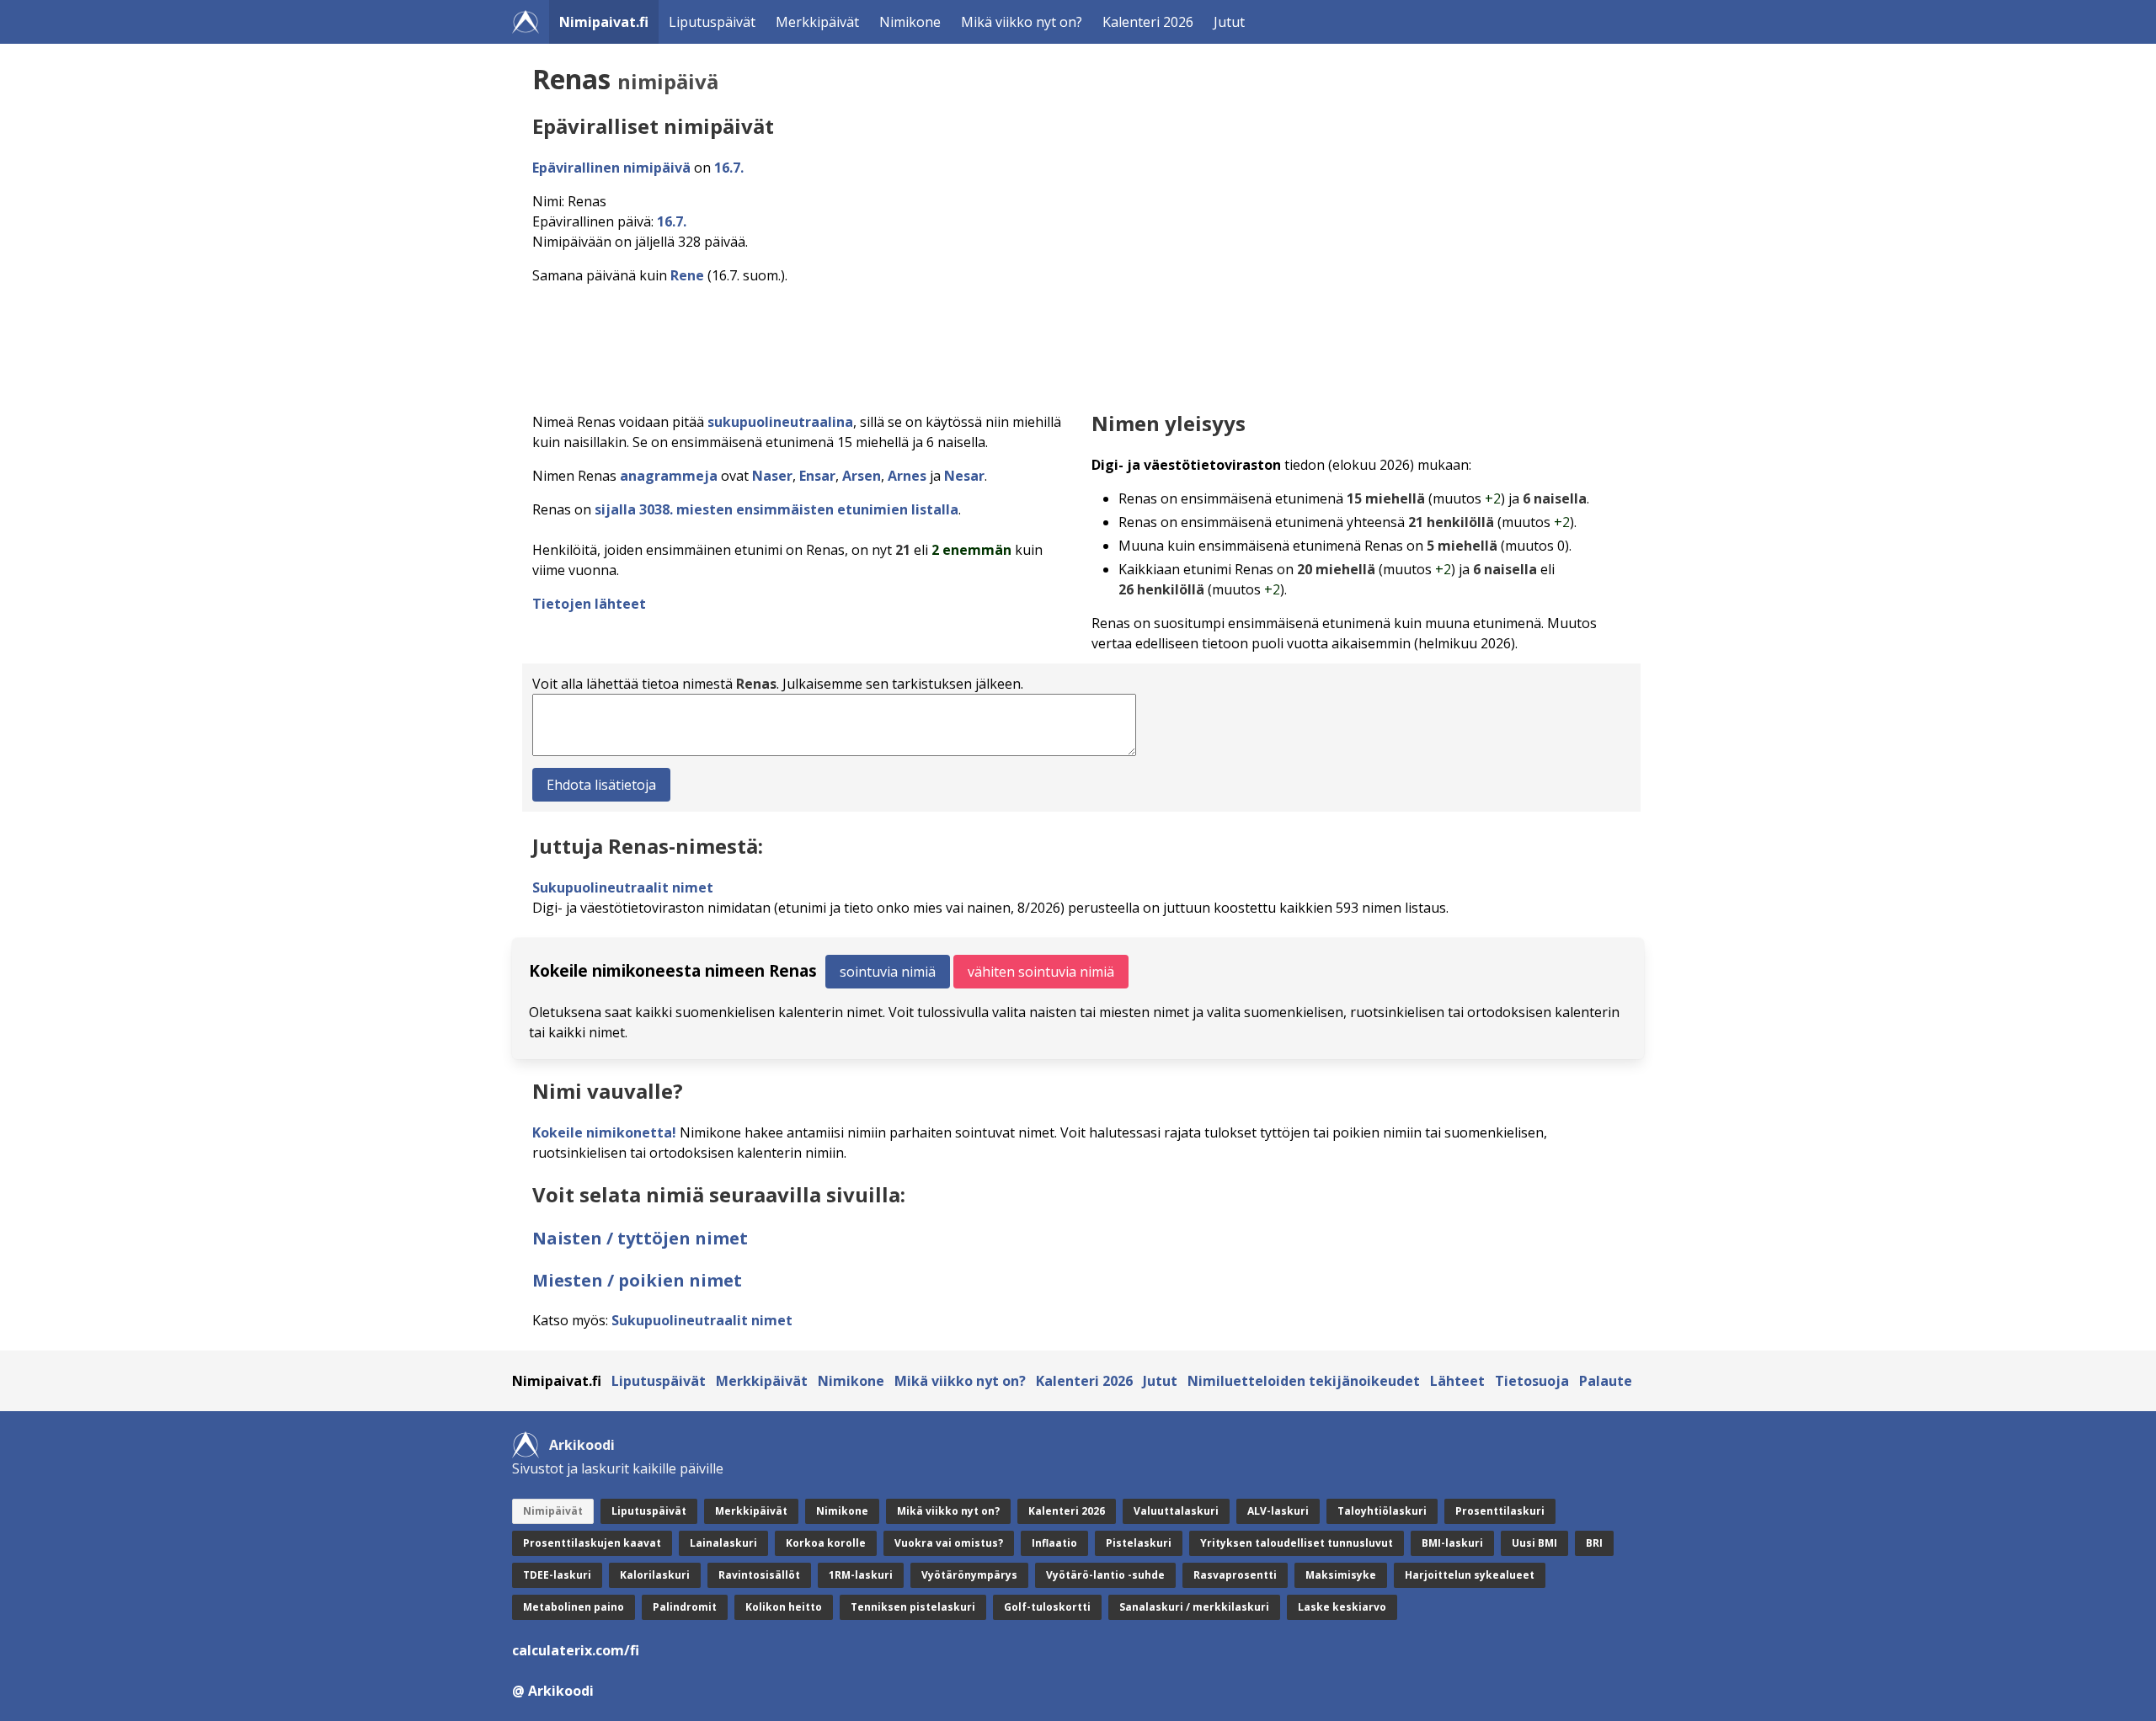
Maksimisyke (1341, 1575)
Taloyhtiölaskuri (1382, 1511)
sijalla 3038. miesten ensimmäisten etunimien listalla (776, 509)
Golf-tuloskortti (1047, 1607)
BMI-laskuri (1452, 1543)
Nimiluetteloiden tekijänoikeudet (1304, 1381)
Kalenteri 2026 (1148, 22)
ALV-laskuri (1278, 1511)
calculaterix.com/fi (576, 1650)
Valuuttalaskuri (1176, 1511)
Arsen (862, 476)
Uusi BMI (1534, 1543)
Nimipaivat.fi (604, 22)
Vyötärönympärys (969, 1575)
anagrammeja (669, 476)
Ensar (817, 476)
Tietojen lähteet (589, 604)
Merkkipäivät (817, 22)
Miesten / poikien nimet (637, 1280)
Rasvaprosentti (1235, 1575)
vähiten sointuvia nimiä (1041, 972)
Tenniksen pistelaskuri (913, 1607)
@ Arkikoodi (553, 1691)
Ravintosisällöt (759, 1575)
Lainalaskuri (723, 1543)
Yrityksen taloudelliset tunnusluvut (1297, 1543)
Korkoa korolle (826, 1543)
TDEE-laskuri (557, 1575)
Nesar (964, 476)
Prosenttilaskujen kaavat (592, 1543)
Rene (687, 275)
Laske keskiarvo (1342, 1607)
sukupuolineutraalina (780, 422)
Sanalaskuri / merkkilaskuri (1194, 1607)
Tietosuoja (1532, 1381)
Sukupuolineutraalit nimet (623, 887)
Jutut (1229, 22)
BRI (1594, 1543)
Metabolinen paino (574, 1607)
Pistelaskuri (1139, 1543)
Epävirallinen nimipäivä (611, 168)
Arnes (907, 476)
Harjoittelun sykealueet (1470, 1575)
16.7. (729, 168)
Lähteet (1457, 1381)
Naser (772, 476)
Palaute (1606, 1381)
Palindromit (685, 1607)
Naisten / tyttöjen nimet (640, 1238)
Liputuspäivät (712, 22)
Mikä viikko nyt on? (1022, 22)
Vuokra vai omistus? (949, 1543)
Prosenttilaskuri (1500, 1511)
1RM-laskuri (861, 1575)
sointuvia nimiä (888, 972)
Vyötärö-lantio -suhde (1105, 1575)
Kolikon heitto (784, 1607)
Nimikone (910, 22)
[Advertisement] (1038, 344)
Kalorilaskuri (655, 1575)
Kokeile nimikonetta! (604, 1132)
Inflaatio (1054, 1543)
